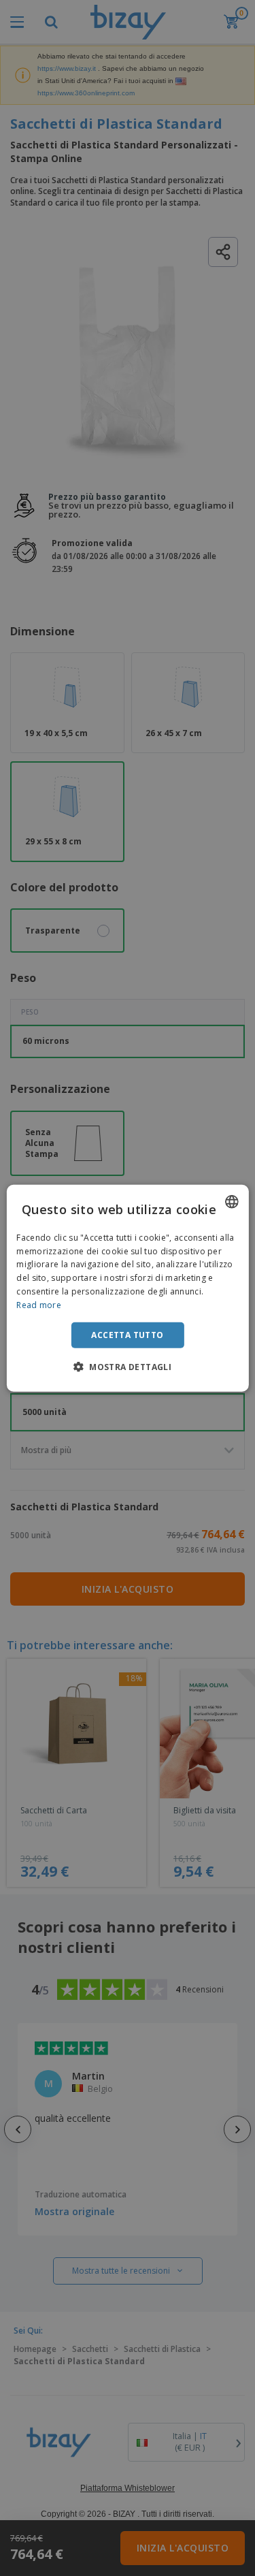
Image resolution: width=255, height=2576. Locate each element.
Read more (39, 1305)
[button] (128, 1367)
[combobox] (232, 1201)
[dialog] (127, 1288)
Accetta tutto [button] (127, 1334)
